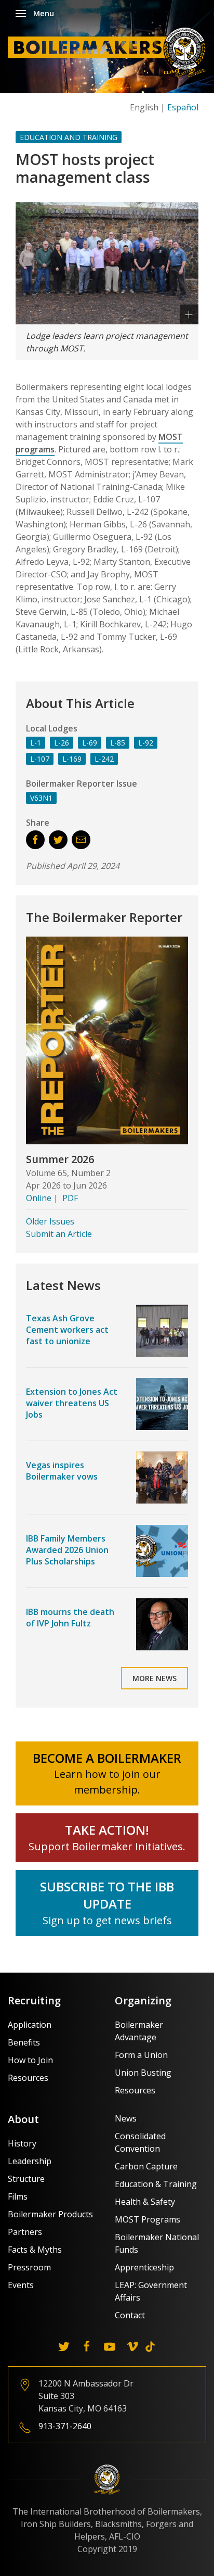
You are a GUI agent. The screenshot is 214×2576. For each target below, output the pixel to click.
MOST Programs (148, 2219)
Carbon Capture (146, 2166)
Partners (25, 2232)
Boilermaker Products (50, 2214)
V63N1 (41, 798)
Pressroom (29, 2267)
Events (21, 2285)
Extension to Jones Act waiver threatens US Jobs (72, 1403)
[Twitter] (64, 2346)
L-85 (118, 743)
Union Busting (143, 2073)
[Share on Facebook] (35, 840)
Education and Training (69, 137)
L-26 (62, 743)
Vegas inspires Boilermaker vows (62, 1471)
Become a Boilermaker (107, 1758)
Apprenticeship (144, 2267)
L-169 (72, 759)
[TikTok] (150, 2346)
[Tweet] (58, 840)
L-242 (104, 759)
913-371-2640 (65, 2426)
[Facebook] (87, 2346)
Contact (130, 2315)
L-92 (146, 743)
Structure (26, 2179)
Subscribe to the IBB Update (107, 1895)
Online (39, 1198)
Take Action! (107, 1830)
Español (183, 107)
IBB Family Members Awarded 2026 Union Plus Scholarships (67, 1550)
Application (30, 2025)
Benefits (24, 2042)
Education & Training (156, 2184)
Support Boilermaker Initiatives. (107, 1846)
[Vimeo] (132, 2346)
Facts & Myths (35, 2250)
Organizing (143, 2000)
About (23, 2119)
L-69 (90, 743)
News (126, 2118)
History (22, 2143)
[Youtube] (110, 2346)
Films (18, 2196)
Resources (28, 2078)
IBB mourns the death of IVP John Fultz (70, 1618)
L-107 (40, 759)
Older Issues (50, 1221)
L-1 (36, 743)
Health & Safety (145, 2202)
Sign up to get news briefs (107, 1920)
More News (155, 1678)
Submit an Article (59, 1234)
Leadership (30, 2161)
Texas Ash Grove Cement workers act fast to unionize (67, 1330)
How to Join (30, 2060)
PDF (70, 1198)
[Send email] (81, 840)
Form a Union (141, 2055)
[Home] (110, 52)
